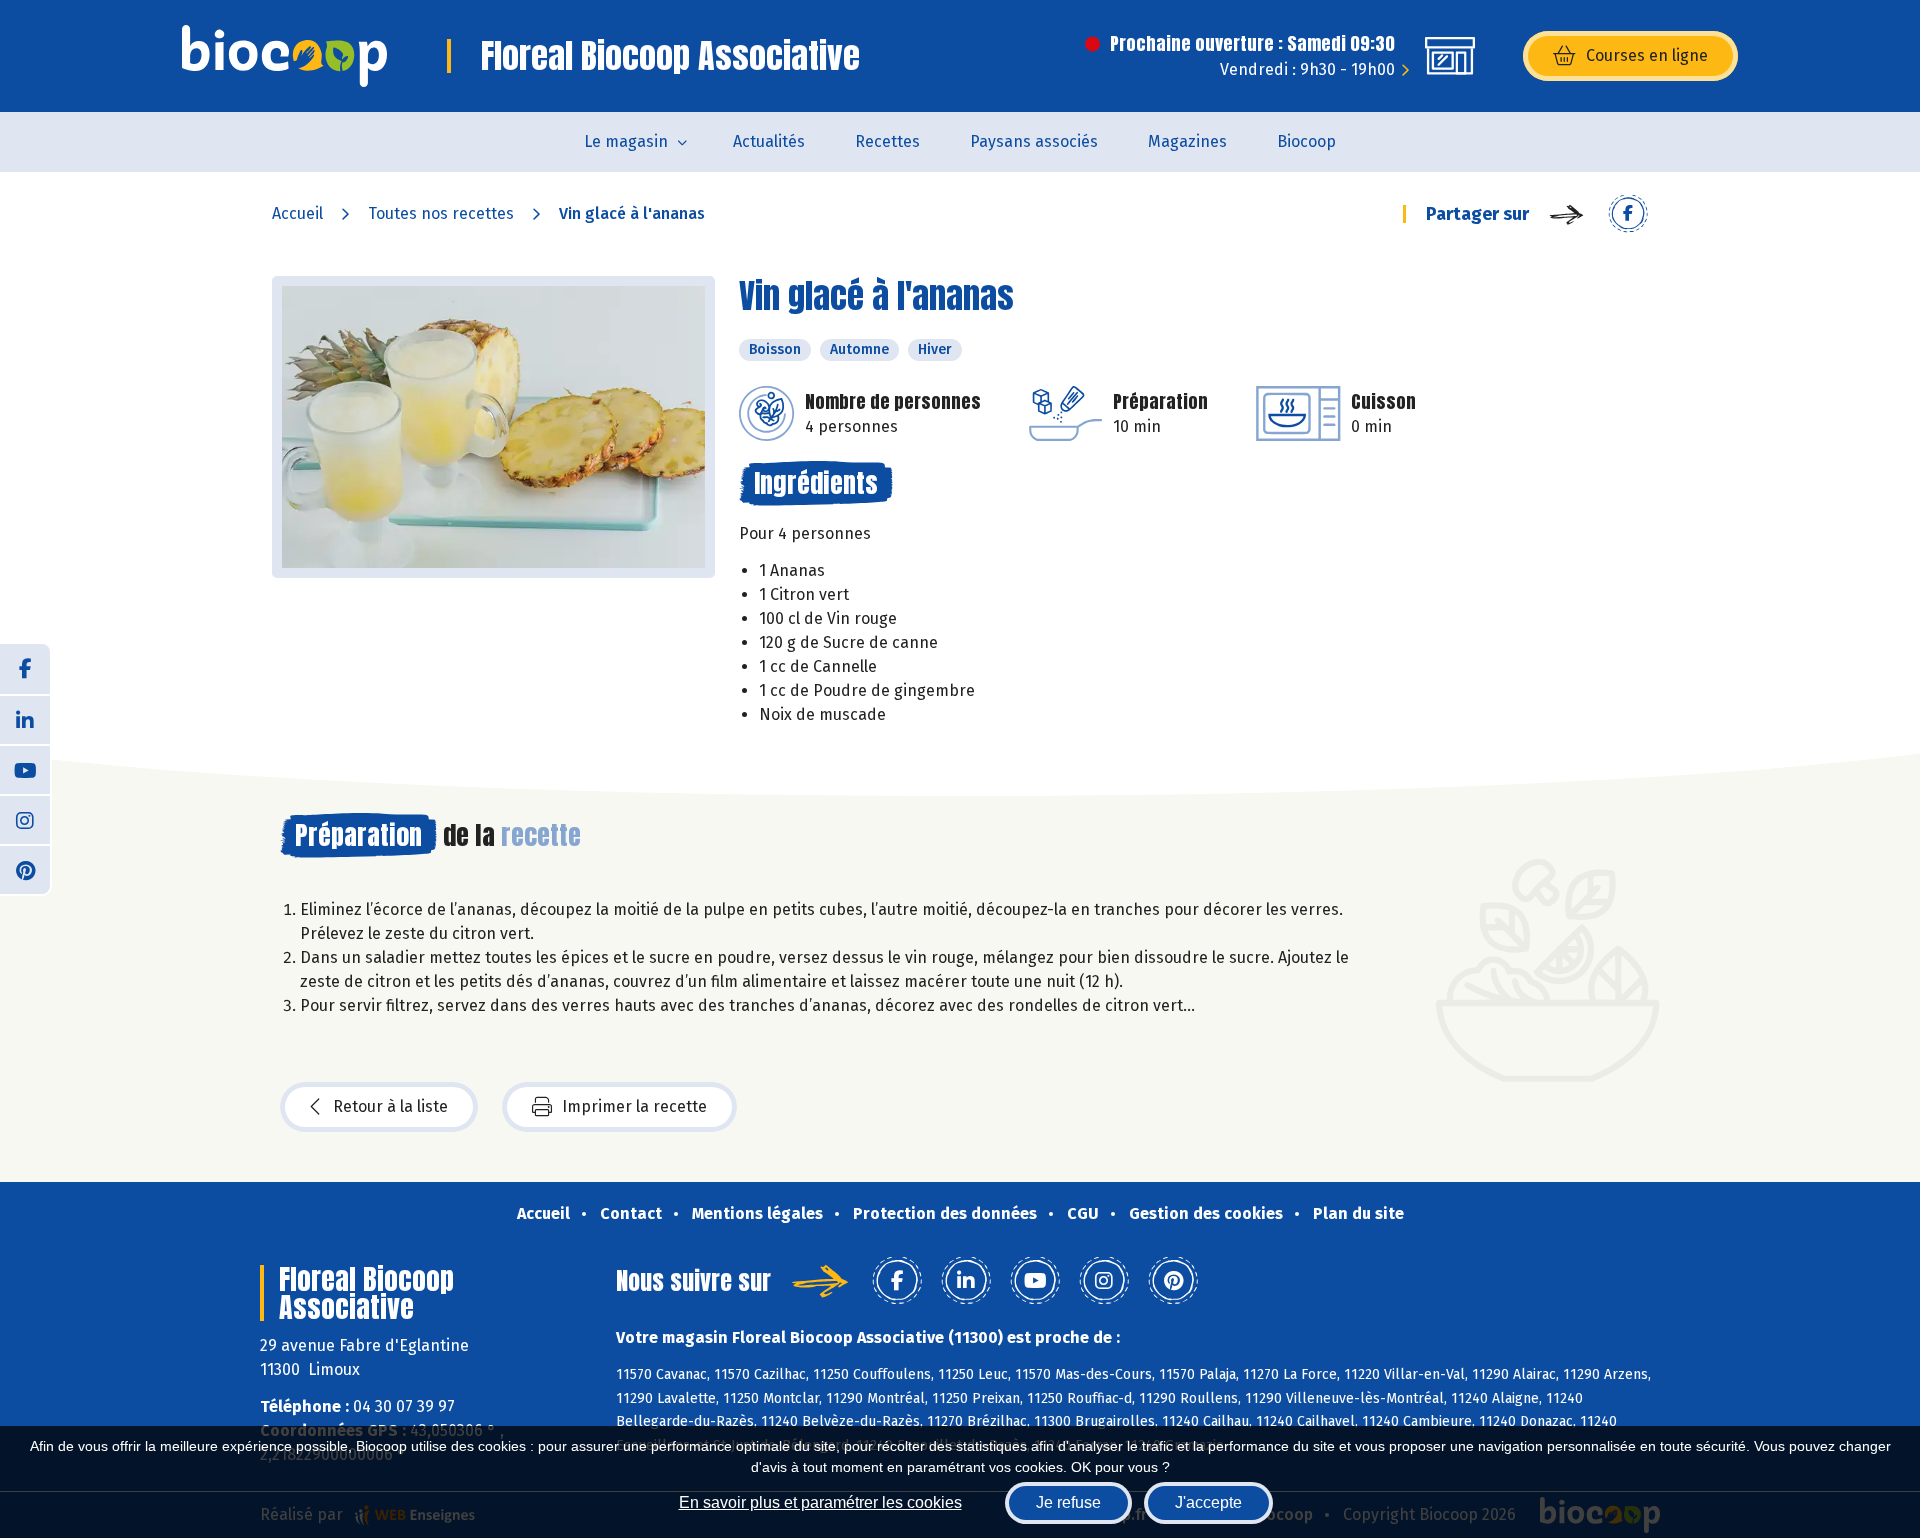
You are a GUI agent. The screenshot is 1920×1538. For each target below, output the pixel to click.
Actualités (769, 141)
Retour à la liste (390, 1106)
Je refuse (1068, 1502)
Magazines (1187, 141)
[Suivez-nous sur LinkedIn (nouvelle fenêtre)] (25, 719)
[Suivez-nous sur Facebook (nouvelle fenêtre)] (25, 669)
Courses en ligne (1647, 55)
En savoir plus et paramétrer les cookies (820, 1502)
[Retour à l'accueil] (284, 56)
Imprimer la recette (634, 1106)
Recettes (887, 141)
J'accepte (1208, 1502)
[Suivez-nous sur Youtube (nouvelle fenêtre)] (25, 769)
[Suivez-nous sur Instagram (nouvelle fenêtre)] (25, 819)
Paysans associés (1034, 141)
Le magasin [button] (626, 141)
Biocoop (1306, 141)
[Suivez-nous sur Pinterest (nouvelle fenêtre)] (25, 869)
